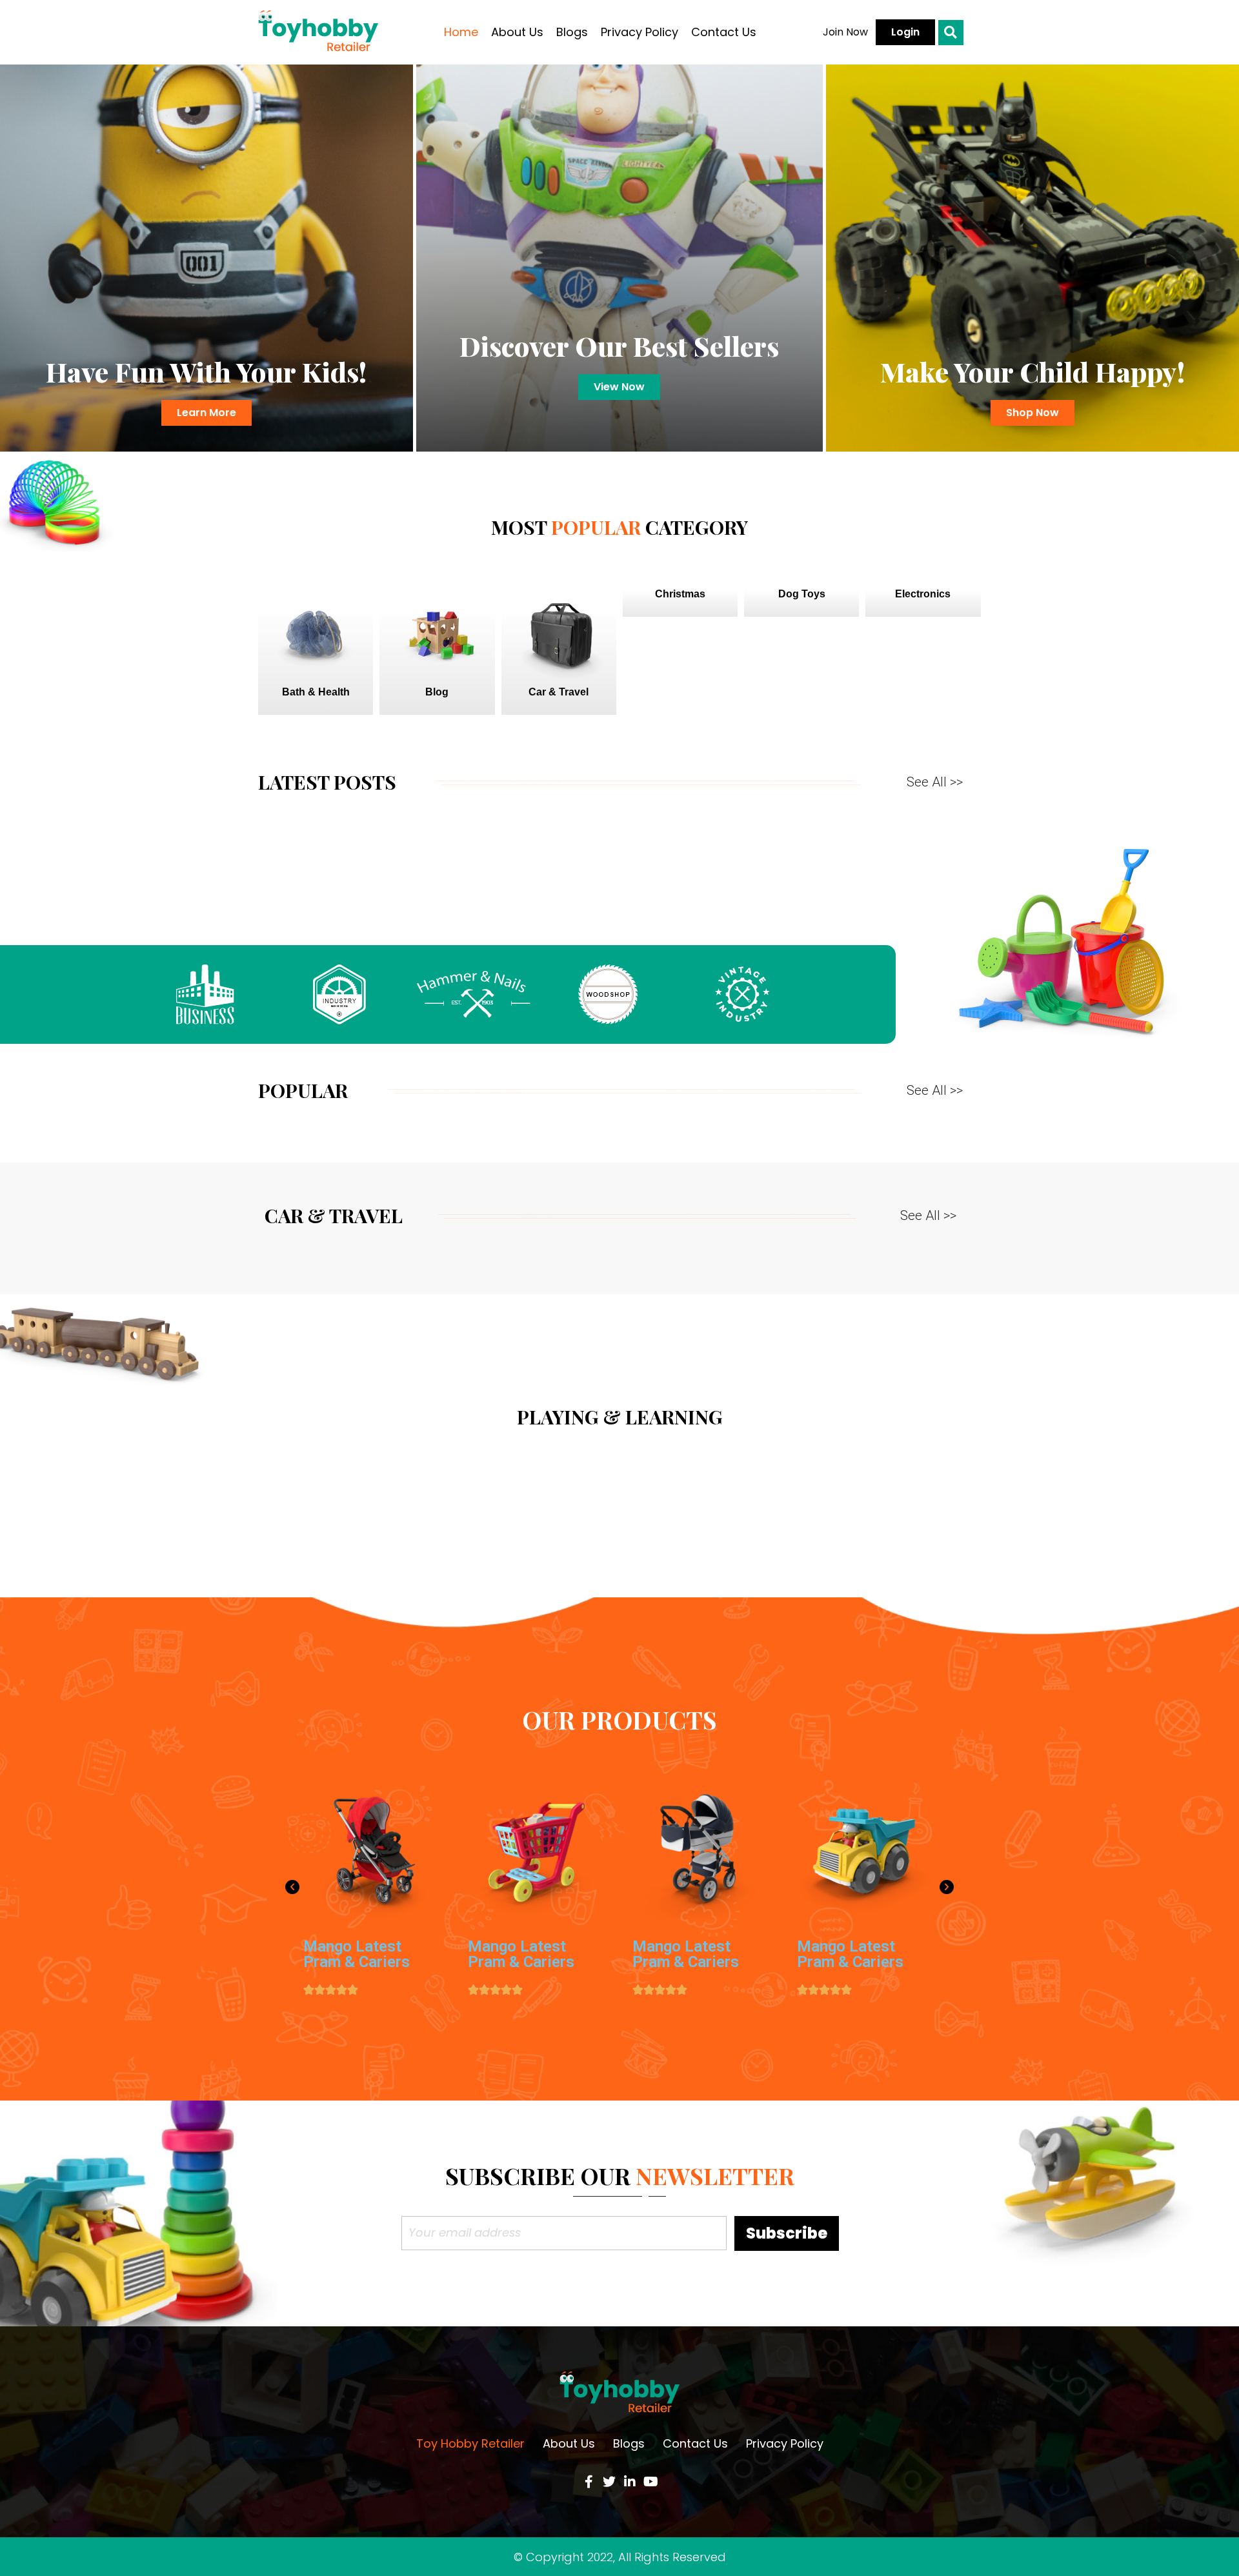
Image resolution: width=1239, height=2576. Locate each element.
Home (461, 32)
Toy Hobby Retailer (470, 2443)
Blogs (572, 32)
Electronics (923, 594)
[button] (845, 32)
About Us (517, 32)
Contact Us (724, 32)
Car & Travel (559, 692)
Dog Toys (802, 594)
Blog (437, 692)
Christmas (680, 594)
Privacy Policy (640, 32)
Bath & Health (316, 692)
